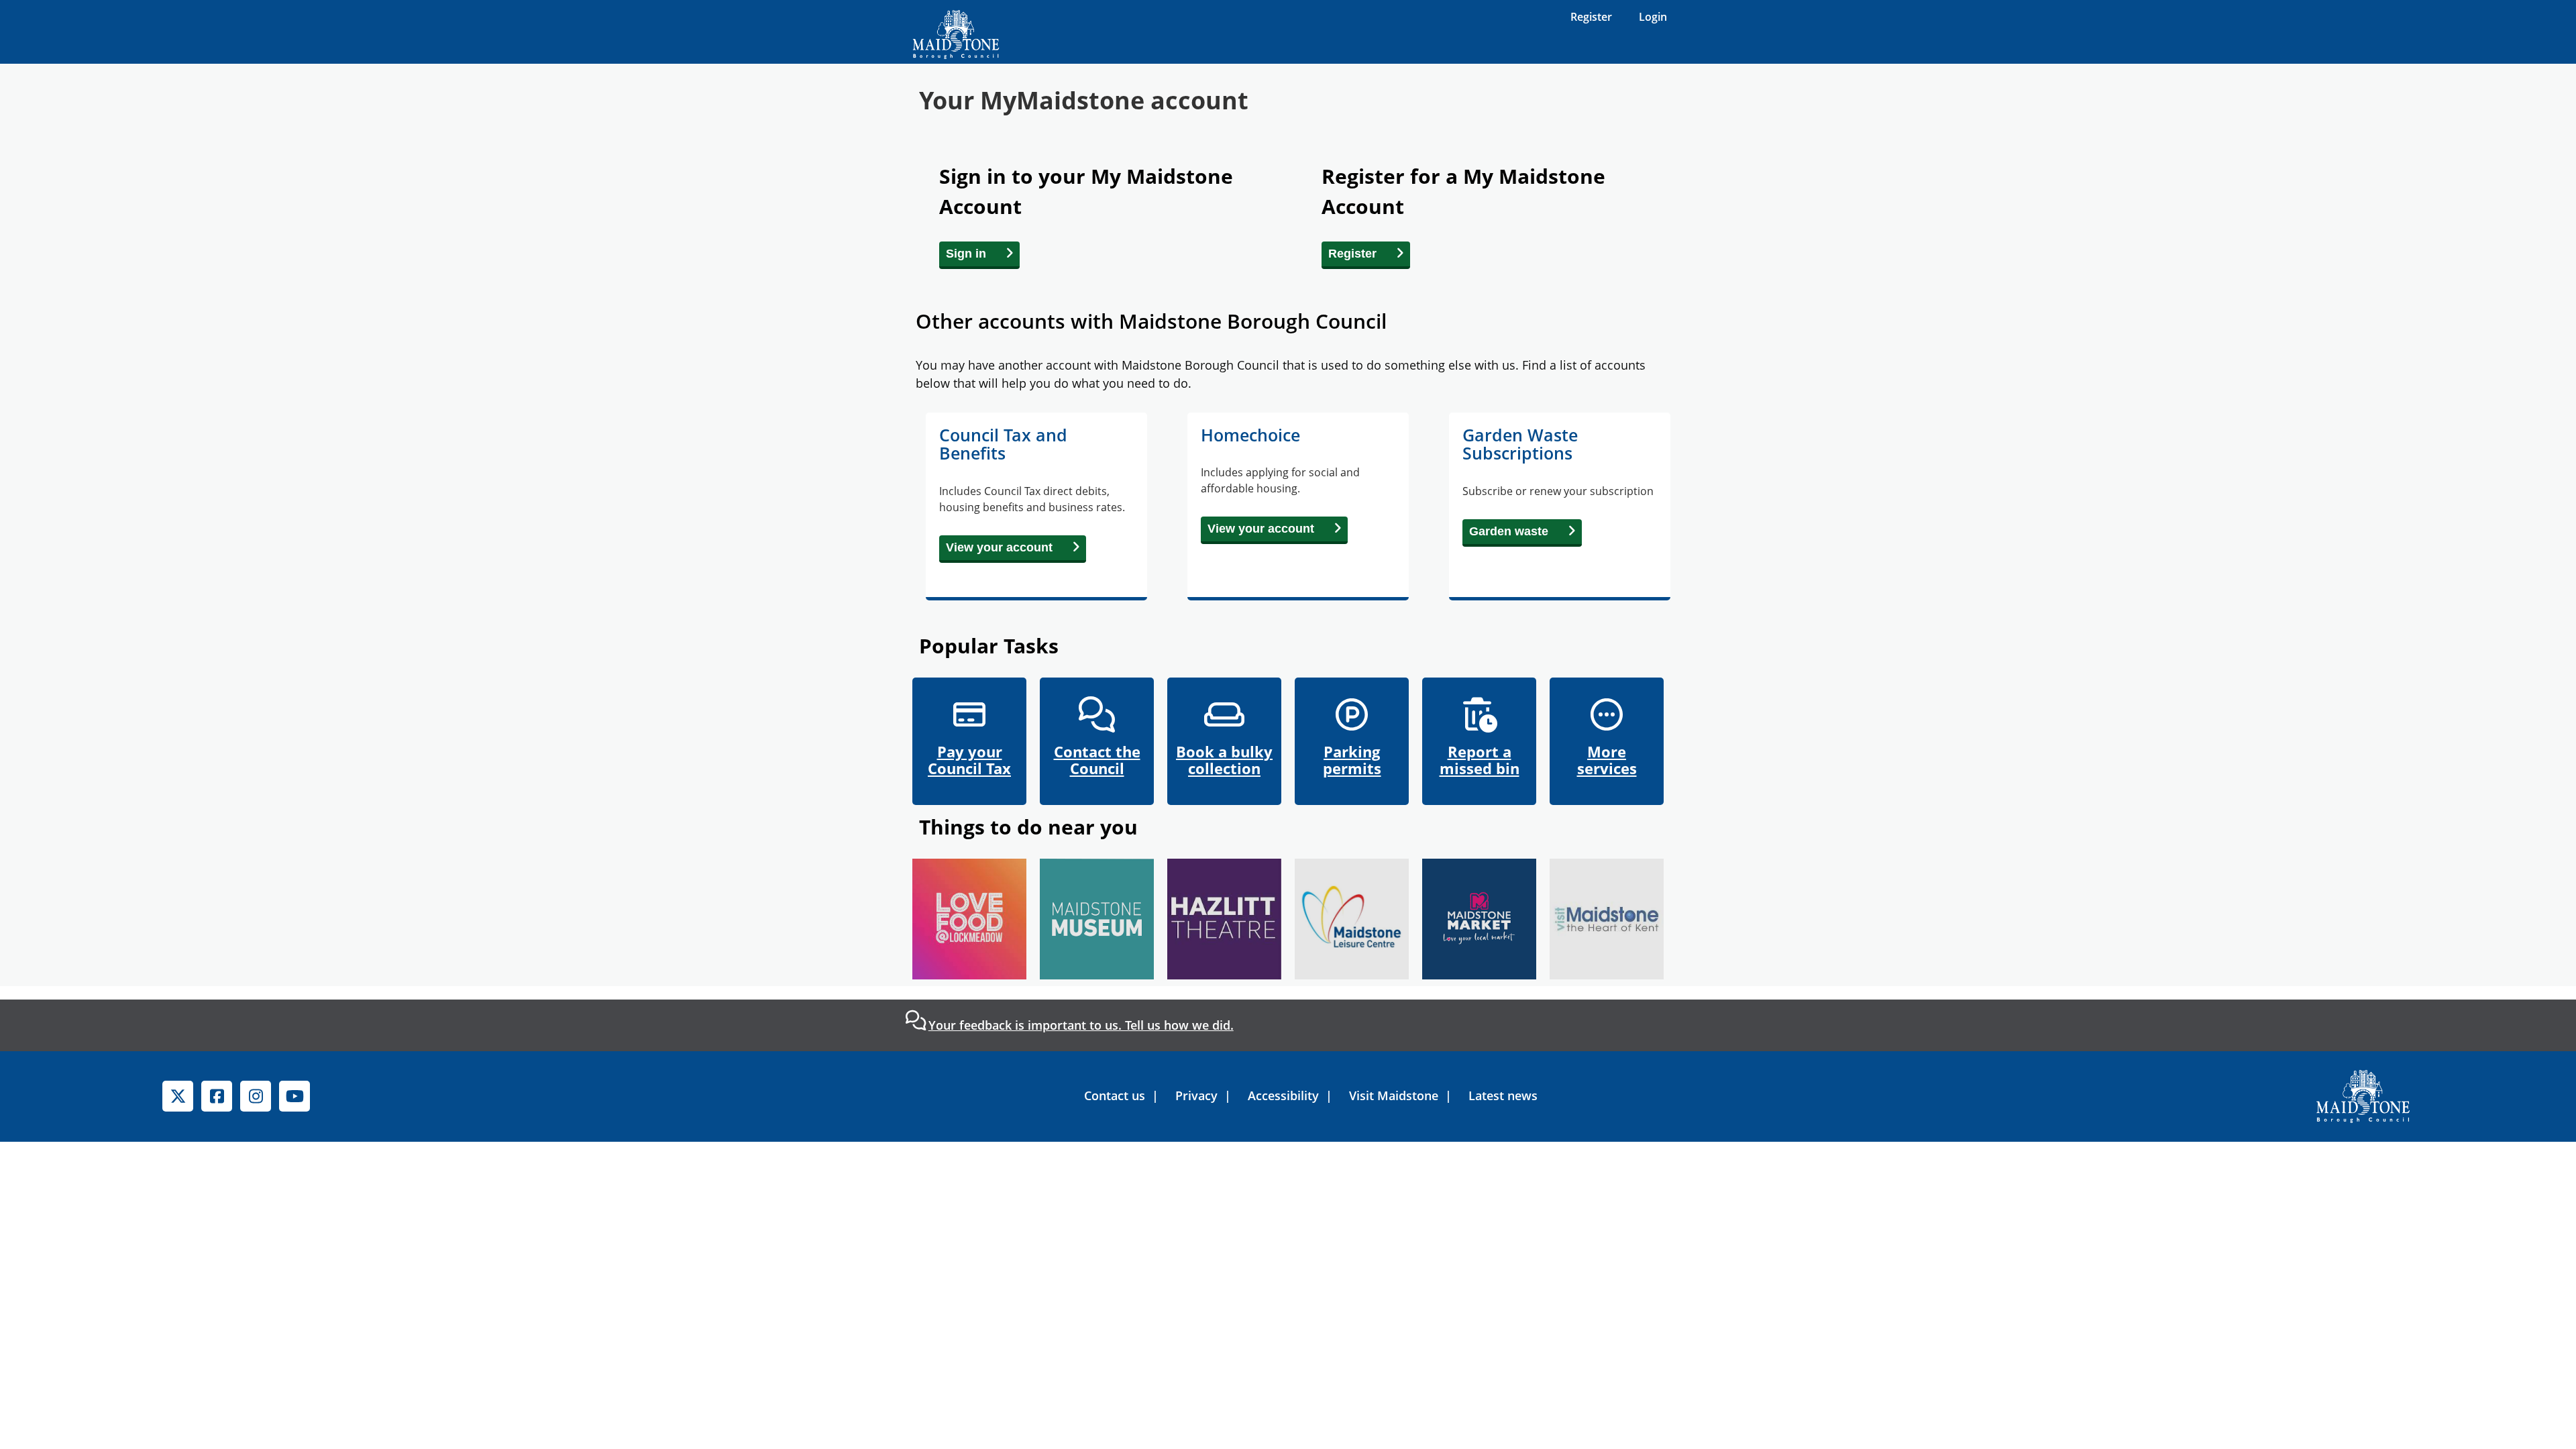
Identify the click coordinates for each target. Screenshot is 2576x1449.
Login (1653, 17)
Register (1591, 17)
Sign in (966, 254)
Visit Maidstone (1394, 1095)
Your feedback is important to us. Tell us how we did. (1081, 1025)
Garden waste (1509, 531)
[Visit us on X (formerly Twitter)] (178, 1096)
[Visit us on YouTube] (294, 1096)
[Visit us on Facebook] (217, 1096)
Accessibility (1283, 1095)
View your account (999, 547)
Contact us (1115, 1095)
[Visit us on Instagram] (256, 1096)
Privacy (1196, 1095)
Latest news (1503, 1095)
